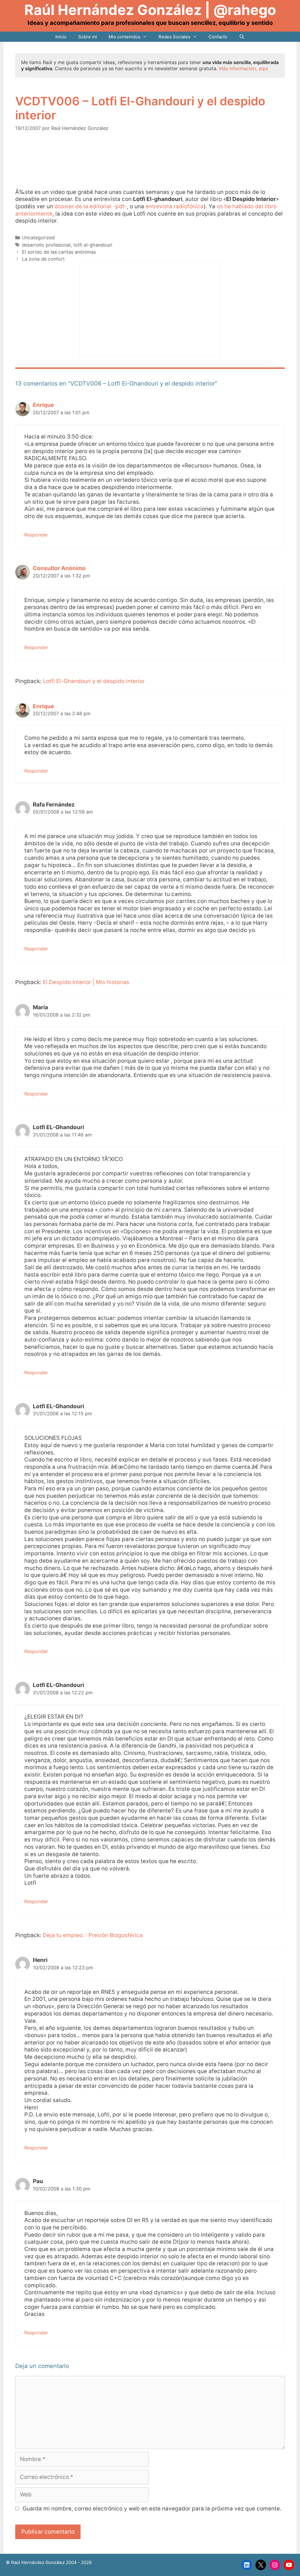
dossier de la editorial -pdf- (91, 206)
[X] (261, 2565)
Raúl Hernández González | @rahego (150, 10)
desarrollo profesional (46, 245)
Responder (36, 535)
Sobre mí (88, 37)
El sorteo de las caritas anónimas (59, 252)
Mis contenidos (125, 37)
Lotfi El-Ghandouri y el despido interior (94, 681)
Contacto (218, 37)
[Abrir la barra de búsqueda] (242, 37)
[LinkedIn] (247, 2565)
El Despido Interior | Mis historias (86, 982)
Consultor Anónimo (59, 568)
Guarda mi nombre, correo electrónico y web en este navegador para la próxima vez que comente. (152, 2509)
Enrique (43, 405)
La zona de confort (43, 259)
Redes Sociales (174, 37)
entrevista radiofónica (175, 206)
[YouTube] (289, 2565)
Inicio (61, 37)
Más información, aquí (243, 68)
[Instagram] (275, 2565)
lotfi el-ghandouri (93, 245)
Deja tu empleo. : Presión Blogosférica (93, 1935)
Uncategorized (38, 238)
